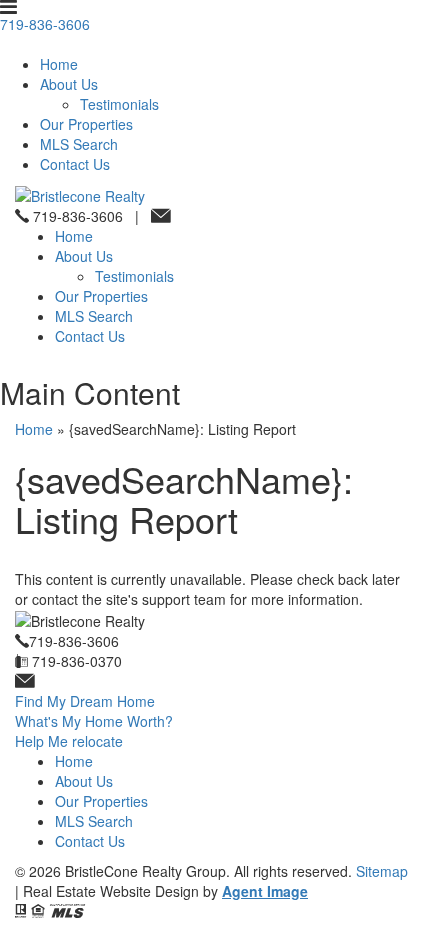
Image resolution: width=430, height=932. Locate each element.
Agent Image (265, 891)
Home (59, 64)
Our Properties (86, 124)
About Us (69, 84)
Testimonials (119, 104)
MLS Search (79, 144)
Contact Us (75, 164)
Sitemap (382, 871)
